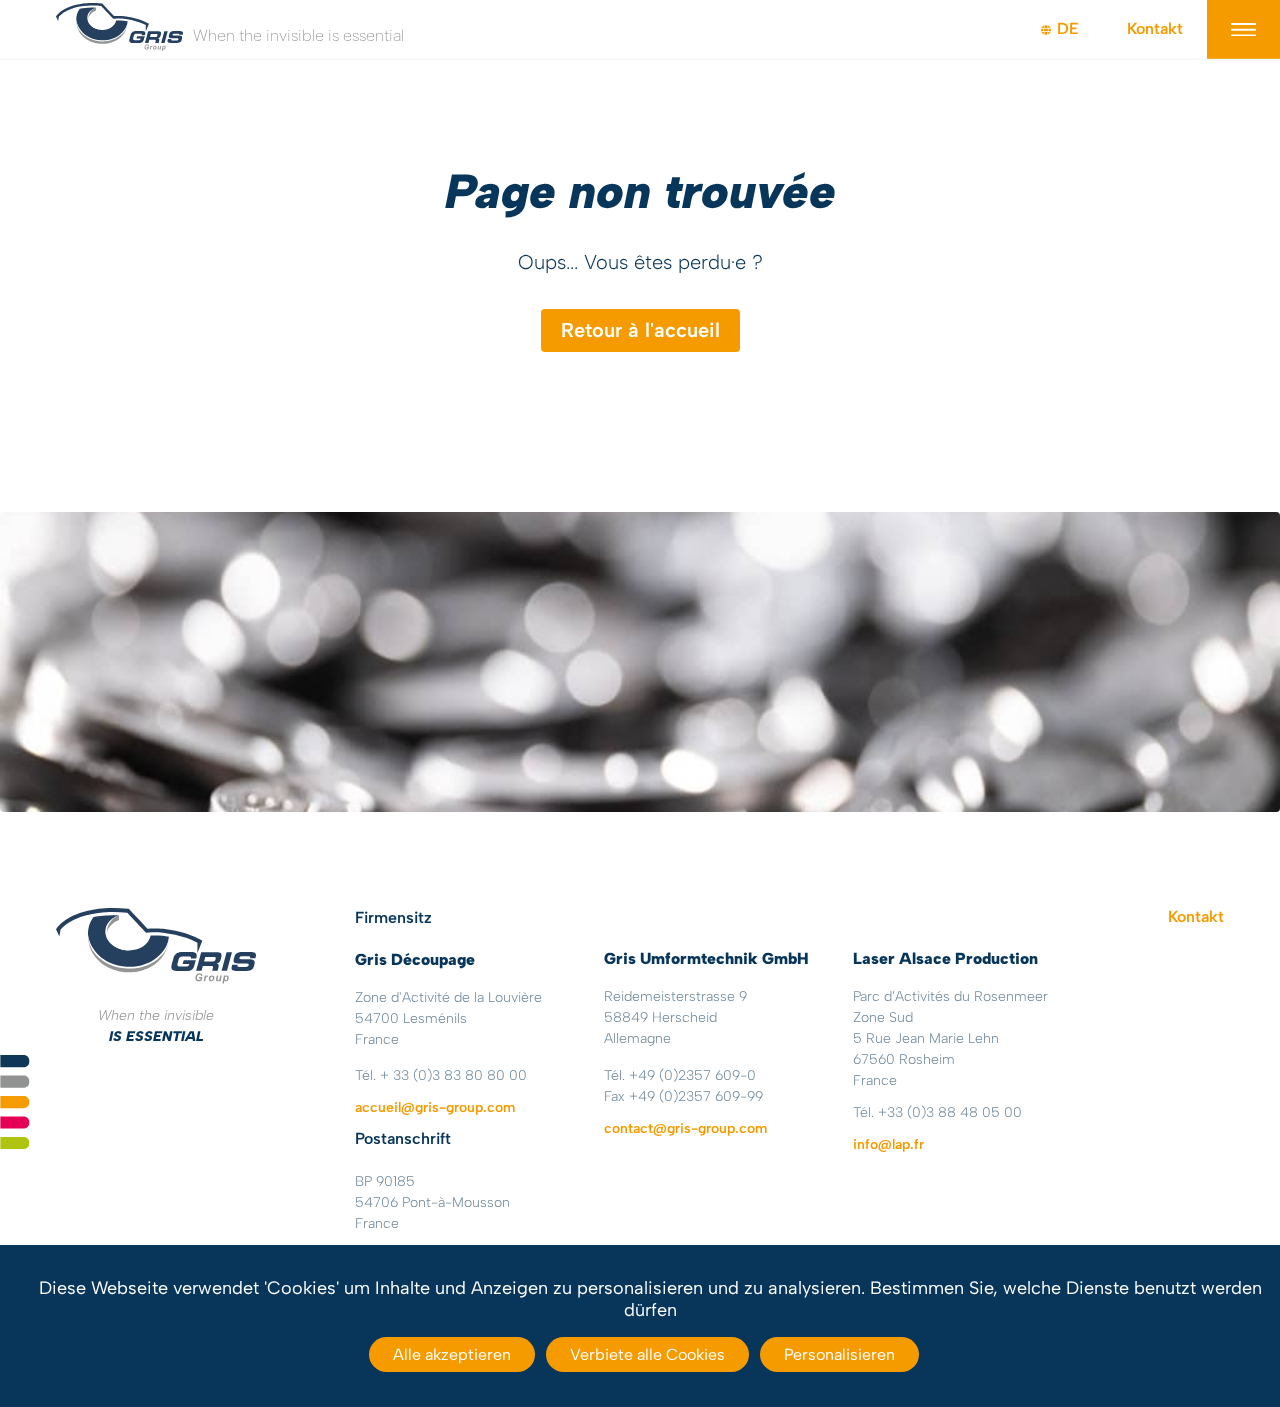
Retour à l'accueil (640, 330)
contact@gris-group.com (685, 1128)
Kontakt (1155, 28)
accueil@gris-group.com (435, 1107)
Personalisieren (839, 1354)
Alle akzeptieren (452, 1354)
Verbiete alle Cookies (647, 1354)
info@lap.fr (888, 1144)
